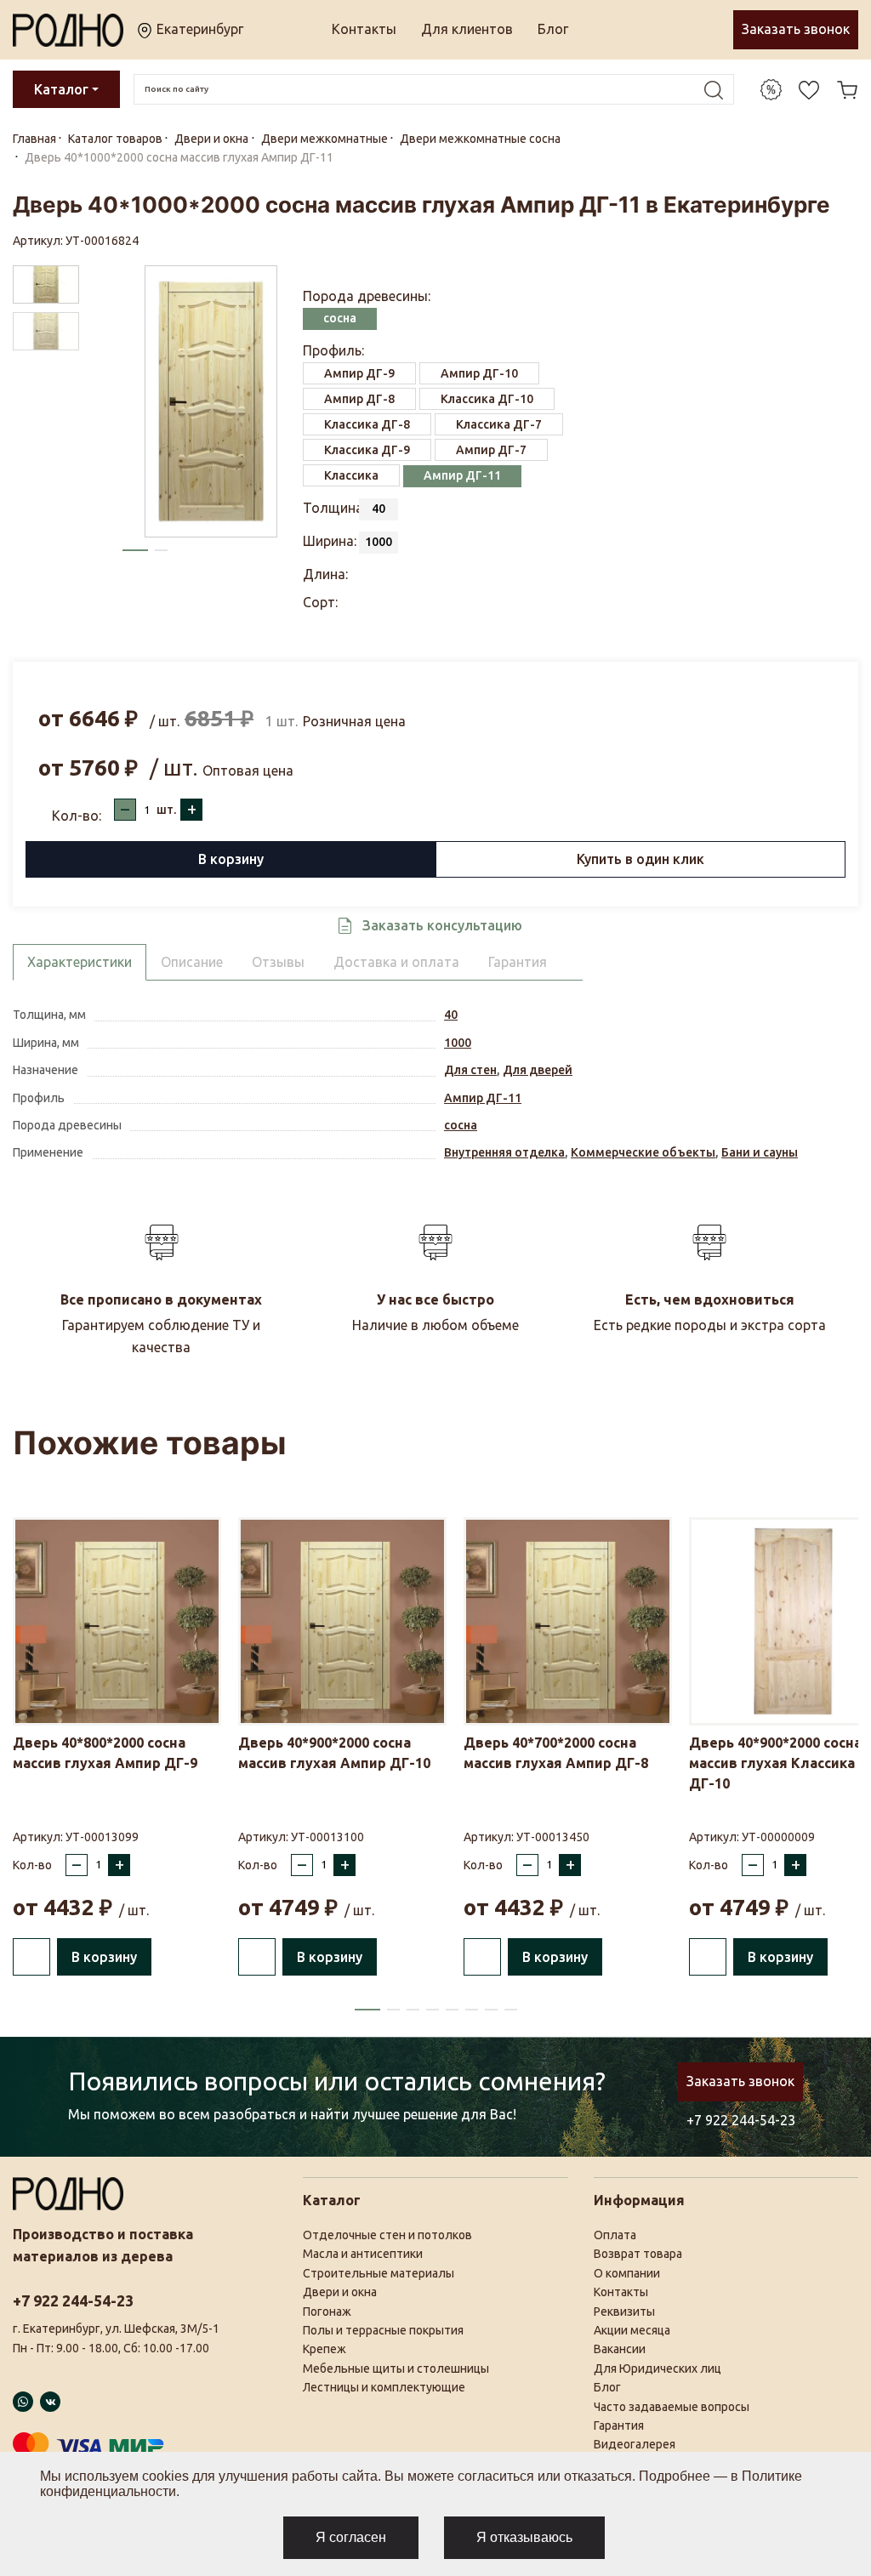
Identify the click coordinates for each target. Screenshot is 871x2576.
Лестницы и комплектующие (384, 2387)
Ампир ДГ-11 (483, 1098)
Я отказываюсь (524, 2537)
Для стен (470, 1070)
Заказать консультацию (442, 925)
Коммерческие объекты (643, 1152)
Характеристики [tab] (80, 962)
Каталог (61, 89)
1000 (458, 1043)
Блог (553, 29)
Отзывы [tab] (278, 962)
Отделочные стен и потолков (387, 2235)
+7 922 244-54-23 (741, 2120)
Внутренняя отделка (504, 1152)
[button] (135, 550)
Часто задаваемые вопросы (672, 2407)
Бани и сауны (760, 1152)
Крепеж (324, 2349)
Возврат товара (638, 2254)
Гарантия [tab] (518, 962)
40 (451, 1015)
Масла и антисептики (363, 2254)
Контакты (364, 29)
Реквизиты (624, 2312)
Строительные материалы (379, 2273)
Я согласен (351, 2537)
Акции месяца (632, 2330)
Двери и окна (340, 2292)
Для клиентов (467, 29)
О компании (627, 2273)
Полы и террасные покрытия (383, 2330)
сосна (461, 1125)
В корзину (231, 859)
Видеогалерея (635, 2444)
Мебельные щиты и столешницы (396, 2368)
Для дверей (538, 1070)
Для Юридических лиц (658, 2368)
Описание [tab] (192, 962)
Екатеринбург (198, 29)
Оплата (615, 2235)
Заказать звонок (796, 29)
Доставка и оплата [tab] (396, 962)
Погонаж (327, 2312)
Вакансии (620, 2349)
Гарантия (619, 2425)
